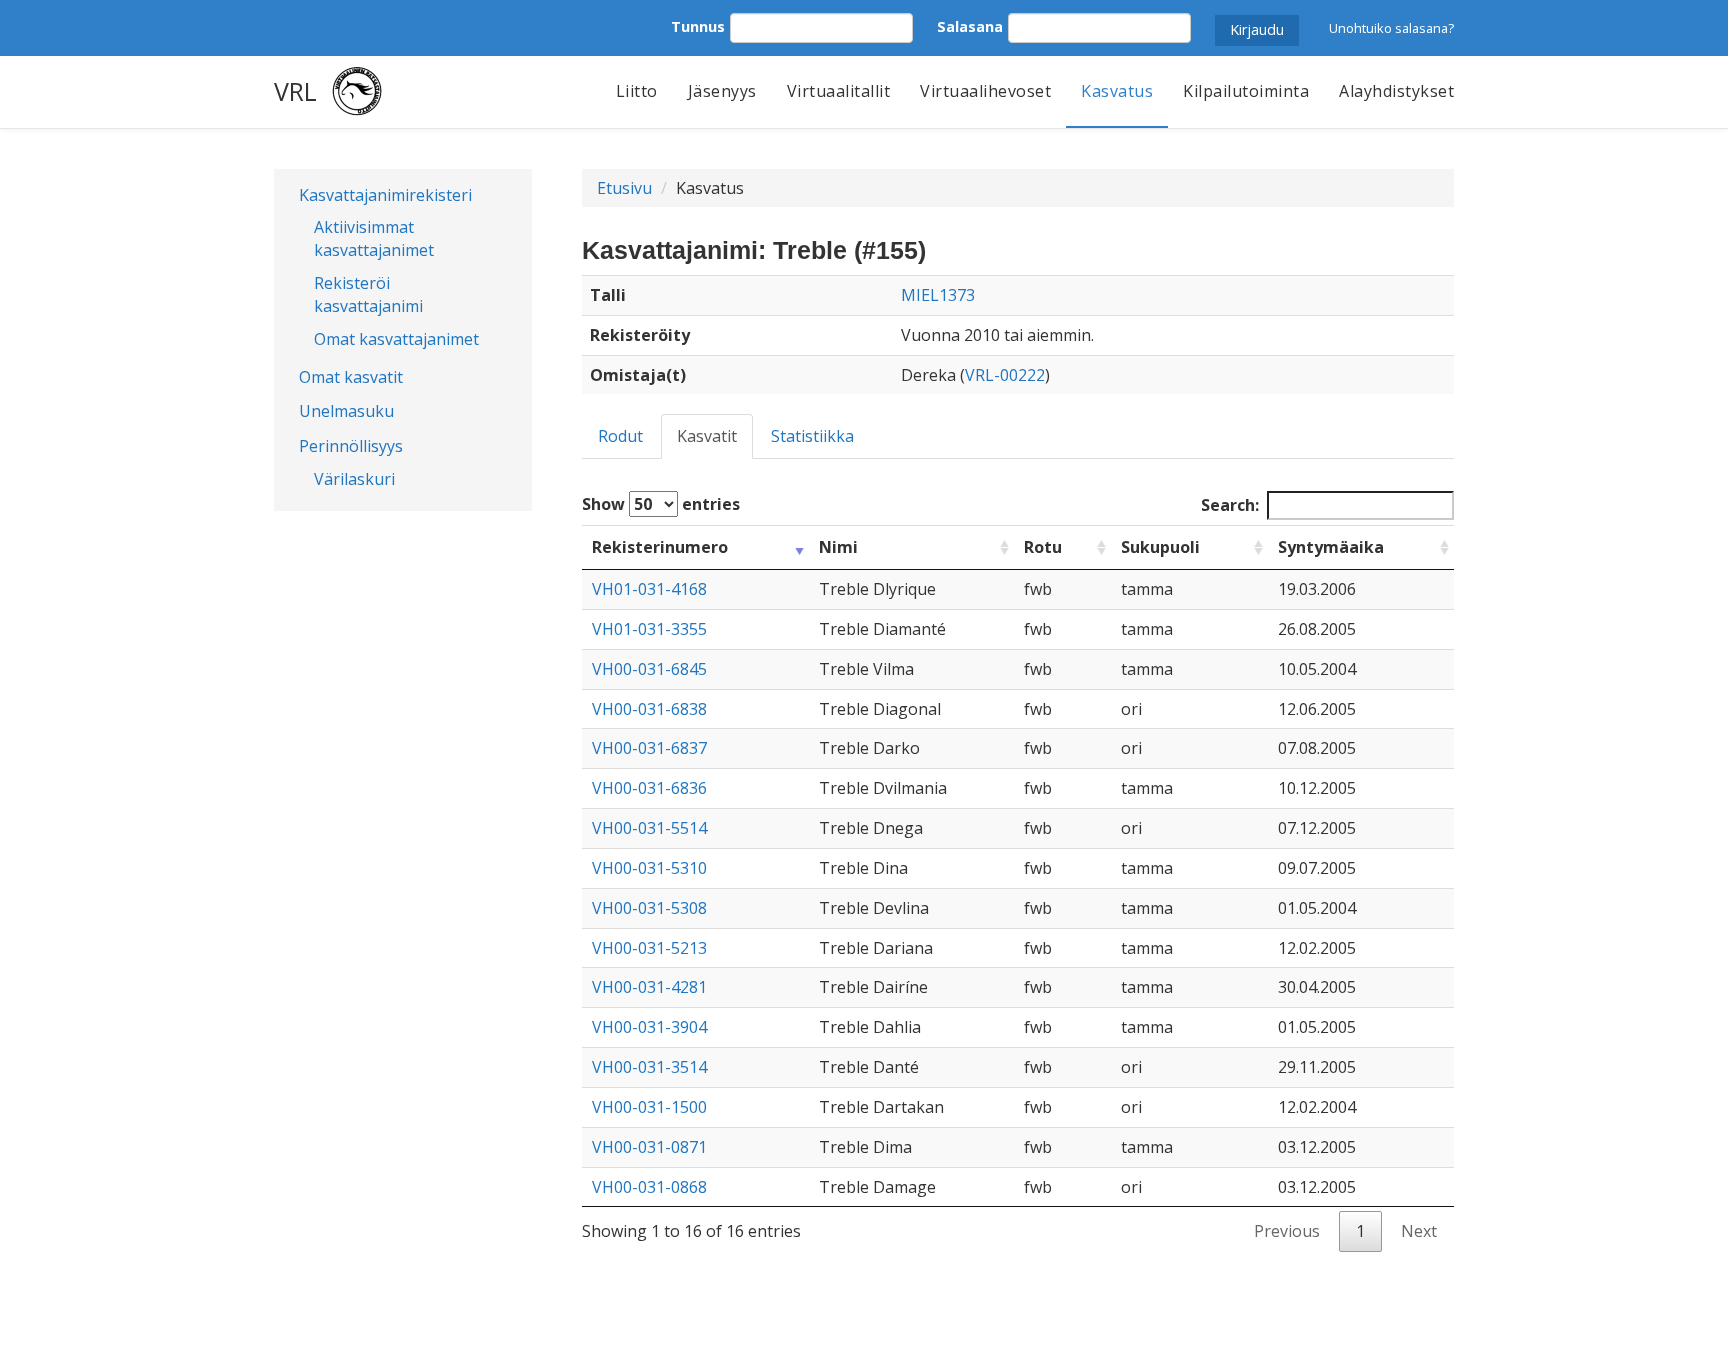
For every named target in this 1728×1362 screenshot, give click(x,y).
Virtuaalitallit (839, 91)
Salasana (970, 26)
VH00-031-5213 (649, 948)
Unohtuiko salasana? (1391, 28)
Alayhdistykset (1396, 91)
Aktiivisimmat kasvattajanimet (374, 238)
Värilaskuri (354, 479)
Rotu (1043, 547)
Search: (1230, 505)
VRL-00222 (1005, 375)
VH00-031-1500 (649, 1107)
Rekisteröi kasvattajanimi (368, 294)
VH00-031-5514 (649, 828)
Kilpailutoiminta (1246, 91)
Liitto (637, 91)
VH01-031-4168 (649, 589)
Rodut (620, 436)
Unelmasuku (346, 411)
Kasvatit (707, 436)
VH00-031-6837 (649, 748)
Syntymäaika (1331, 547)
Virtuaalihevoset (985, 91)
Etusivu (624, 188)
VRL (295, 91)
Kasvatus (1117, 91)
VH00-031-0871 (649, 1147)
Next (1419, 1231)
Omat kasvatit (351, 377)
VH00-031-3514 (649, 1067)
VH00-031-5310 (649, 868)
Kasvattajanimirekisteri (385, 195)
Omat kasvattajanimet (396, 339)
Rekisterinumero (660, 547)
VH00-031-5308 (649, 908)
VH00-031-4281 (649, 987)
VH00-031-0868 (649, 1187)
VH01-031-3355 (649, 629)
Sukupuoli (1160, 547)
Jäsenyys (722, 91)
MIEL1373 (938, 295)
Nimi (838, 547)
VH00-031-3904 (649, 1027)
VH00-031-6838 (649, 709)
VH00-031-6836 (649, 788)
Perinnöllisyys (351, 446)
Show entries (661, 504)
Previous (1287, 1231)
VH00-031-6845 (649, 669)
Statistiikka (812, 436)
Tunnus (698, 26)
